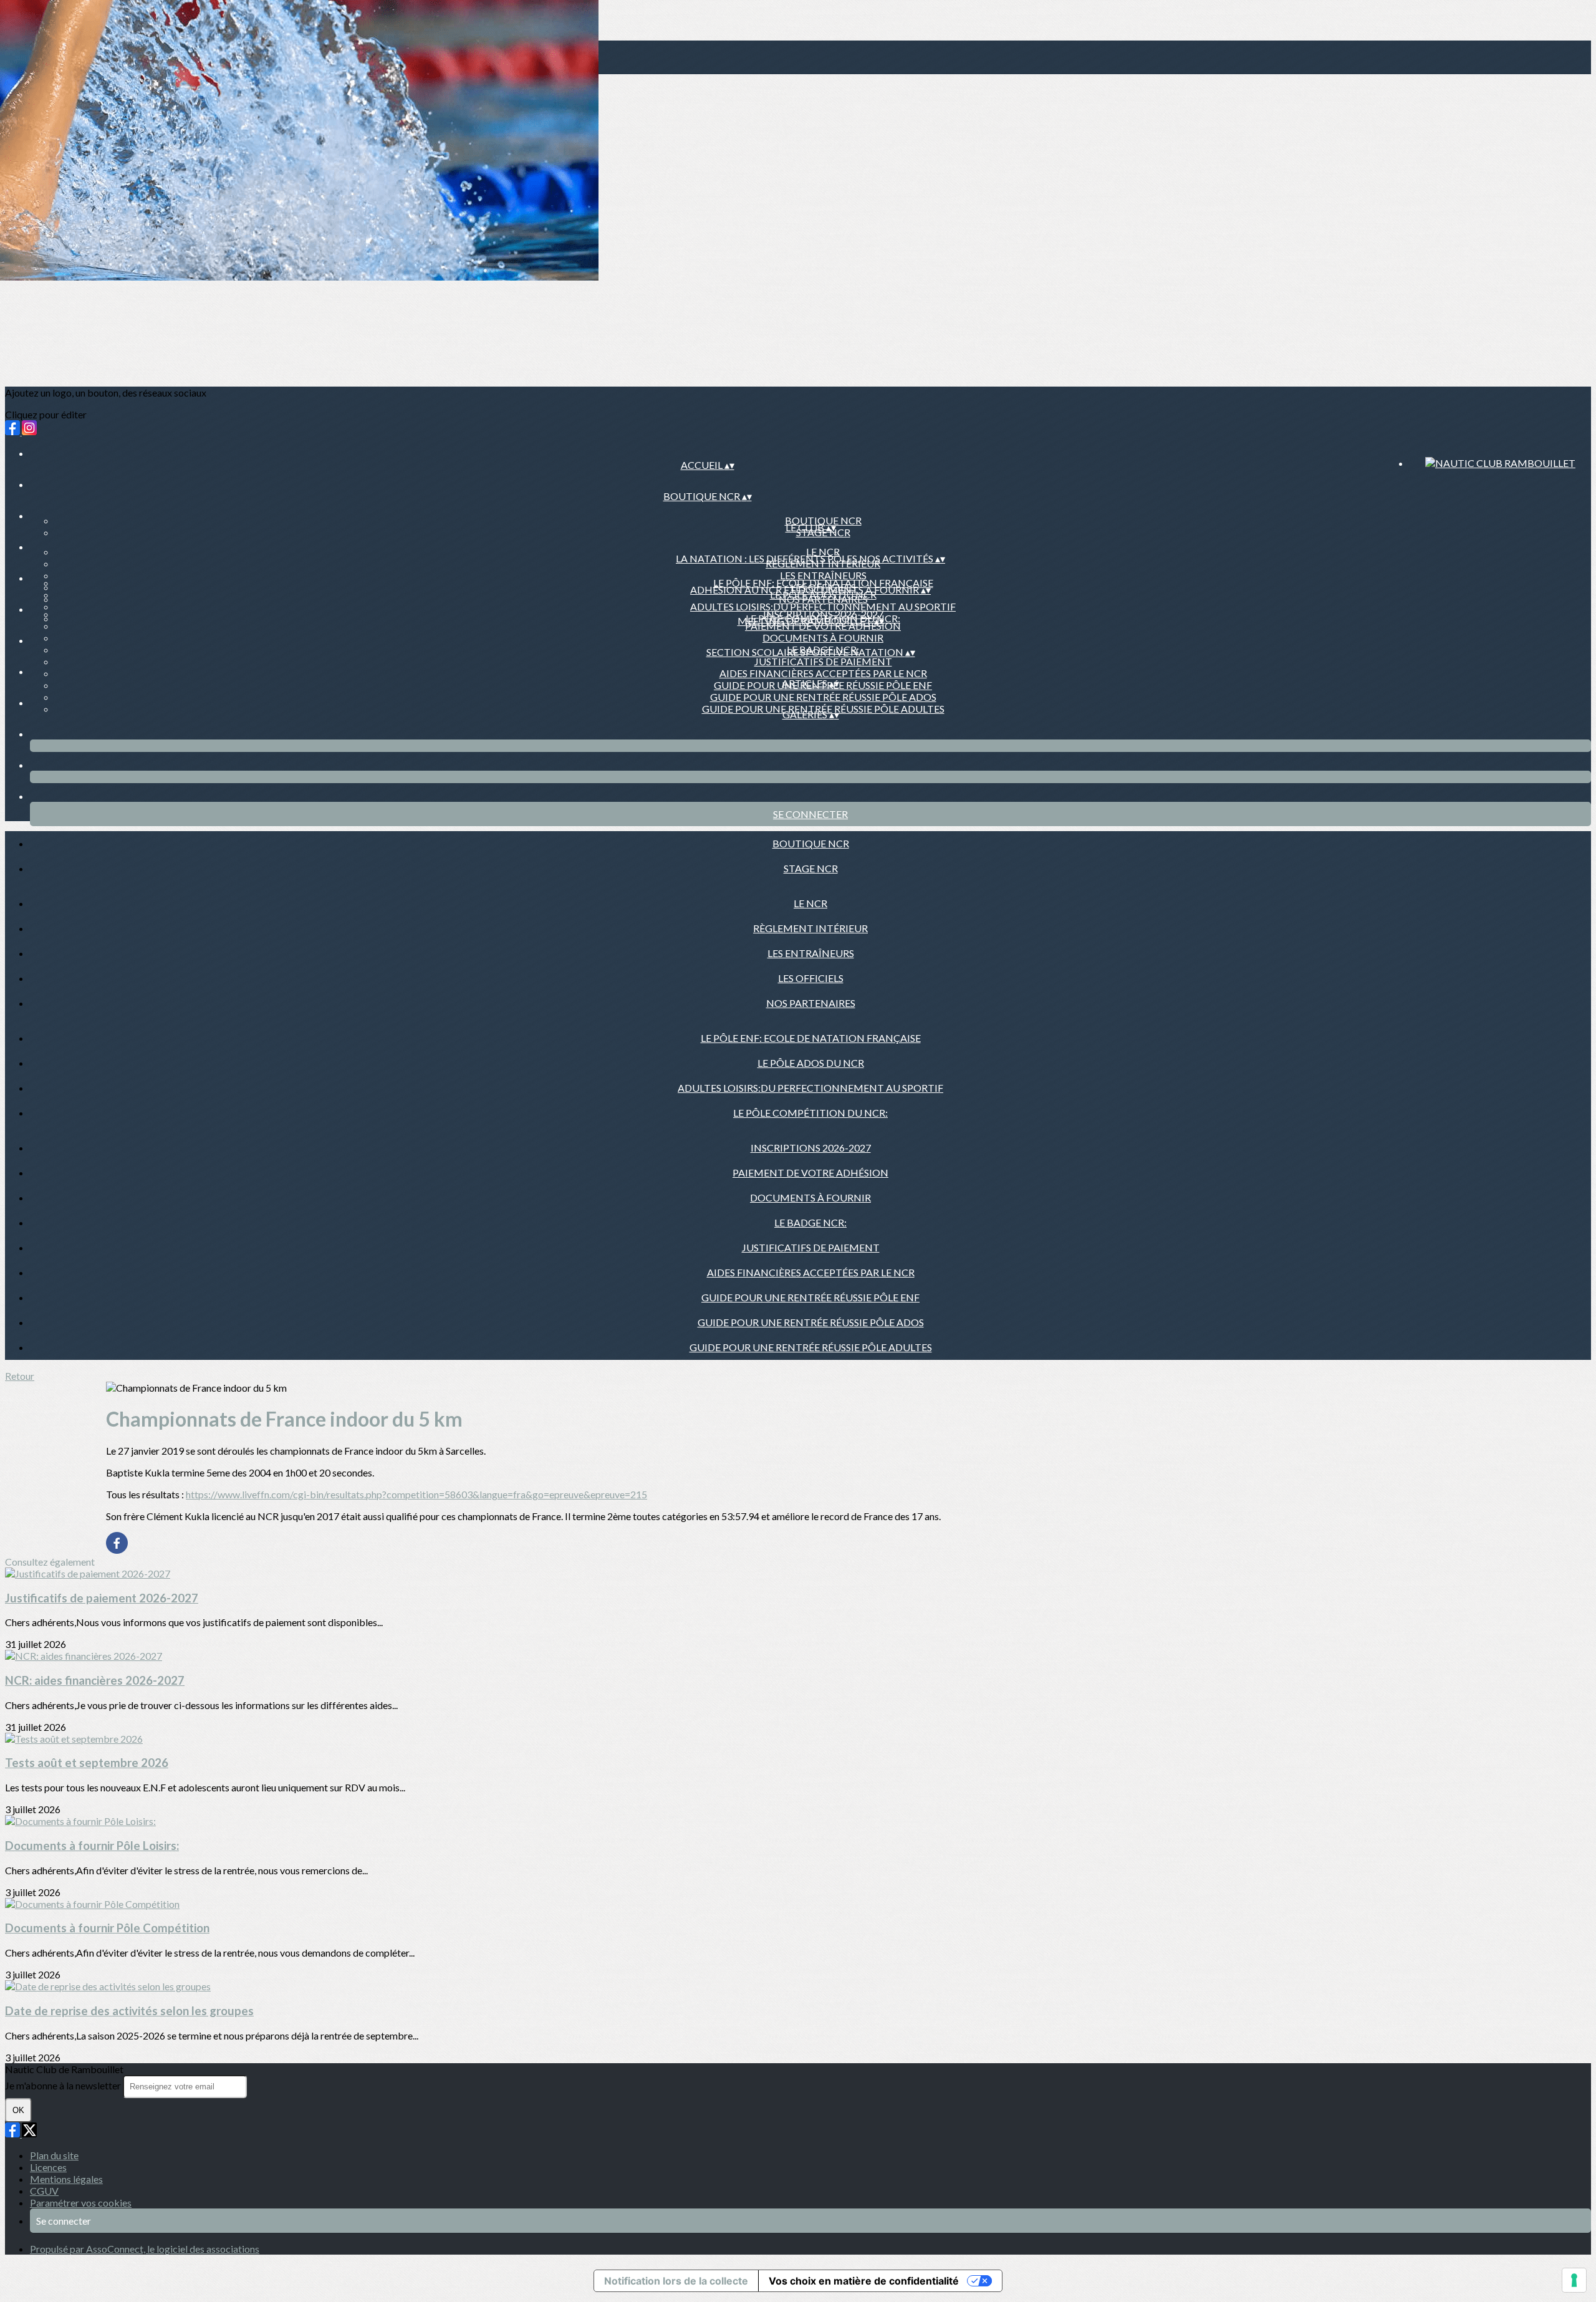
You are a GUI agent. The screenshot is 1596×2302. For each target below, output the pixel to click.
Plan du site (54, 2155)
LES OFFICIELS (811, 978)
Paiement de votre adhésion (810, 1173)
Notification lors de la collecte (676, 2281)
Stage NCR (811, 868)
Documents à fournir (823, 638)
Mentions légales (66, 2179)
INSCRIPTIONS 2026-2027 (823, 614)
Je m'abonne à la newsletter (64, 2085)
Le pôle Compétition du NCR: (810, 1113)
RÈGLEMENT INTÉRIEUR (810, 928)
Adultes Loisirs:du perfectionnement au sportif (823, 606)
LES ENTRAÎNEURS (823, 575)
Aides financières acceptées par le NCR (823, 673)
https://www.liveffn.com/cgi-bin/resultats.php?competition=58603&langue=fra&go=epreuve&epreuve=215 (416, 1494)
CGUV (44, 2191)
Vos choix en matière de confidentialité (864, 2281)
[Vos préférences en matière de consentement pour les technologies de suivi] (1574, 2280)
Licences (48, 2167)
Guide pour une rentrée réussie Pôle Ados (823, 697)
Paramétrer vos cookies (81, 2203)
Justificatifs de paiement (823, 661)
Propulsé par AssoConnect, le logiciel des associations (145, 2249)
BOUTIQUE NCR (823, 520)
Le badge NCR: (810, 1222)
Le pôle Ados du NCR (811, 1063)
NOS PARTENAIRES (811, 1003)
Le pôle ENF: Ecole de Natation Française (823, 583)
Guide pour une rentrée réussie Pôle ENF (810, 1297)
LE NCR (823, 551)
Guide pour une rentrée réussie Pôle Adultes (811, 1347)
